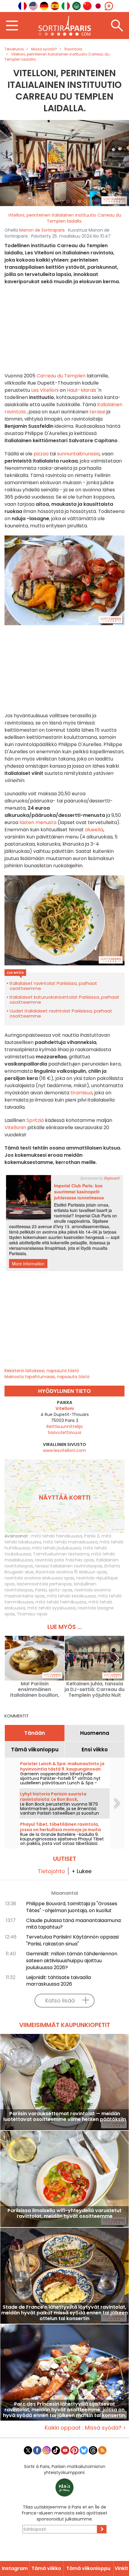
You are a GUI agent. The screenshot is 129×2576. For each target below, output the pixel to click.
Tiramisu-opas (32, 1614)
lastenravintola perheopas (44, 1584)
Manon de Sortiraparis (42, 230)
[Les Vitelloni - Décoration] (64, 163)
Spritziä (35, 1120)
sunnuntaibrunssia (78, 454)
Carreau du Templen (61, 376)
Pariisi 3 (92, 1536)
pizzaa (41, 454)
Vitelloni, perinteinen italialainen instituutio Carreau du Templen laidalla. (65, 218)
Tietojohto (51, 1871)
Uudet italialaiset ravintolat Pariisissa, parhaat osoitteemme (61, 1013)
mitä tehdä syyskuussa (51, 1608)
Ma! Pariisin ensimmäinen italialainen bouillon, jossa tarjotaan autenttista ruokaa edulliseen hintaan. (35, 1689)
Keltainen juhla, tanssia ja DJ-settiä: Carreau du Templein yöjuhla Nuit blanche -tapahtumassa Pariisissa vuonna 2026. (94, 1689)
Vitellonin (15, 1128)
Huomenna (95, 1733)
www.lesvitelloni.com (64, 1450)
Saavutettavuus (64, 1432)
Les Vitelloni (45, 390)
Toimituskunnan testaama (61, 1554)
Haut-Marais (82, 390)
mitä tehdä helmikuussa (61, 1602)
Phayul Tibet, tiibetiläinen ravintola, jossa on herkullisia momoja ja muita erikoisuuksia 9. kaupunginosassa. (60, 1830)
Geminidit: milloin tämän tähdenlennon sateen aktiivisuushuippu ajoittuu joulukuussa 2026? (72, 1961)
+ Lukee (81, 1871)
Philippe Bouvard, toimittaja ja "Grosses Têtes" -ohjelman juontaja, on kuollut (72, 1907)
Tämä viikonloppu (35, 1750)
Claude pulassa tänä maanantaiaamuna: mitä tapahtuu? (74, 1924)
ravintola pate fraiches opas (64, 1560)
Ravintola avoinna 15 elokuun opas (71, 1572)
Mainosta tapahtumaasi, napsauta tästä (47, 1377)
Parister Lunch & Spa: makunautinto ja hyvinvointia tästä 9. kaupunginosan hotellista (62, 1769)
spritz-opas (60, 1590)
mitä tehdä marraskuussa (70, 1542)
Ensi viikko (95, 1750)
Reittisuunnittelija (64, 1426)
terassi (97, 412)
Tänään (35, 1733)
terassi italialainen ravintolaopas (69, 1566)
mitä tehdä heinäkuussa (57, 1536)
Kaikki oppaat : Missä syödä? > (85, 2428)
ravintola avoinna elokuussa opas (39, 1578)
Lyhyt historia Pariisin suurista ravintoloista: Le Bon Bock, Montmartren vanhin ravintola (54, 1799)
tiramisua (81, 1093)
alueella (94, 830)
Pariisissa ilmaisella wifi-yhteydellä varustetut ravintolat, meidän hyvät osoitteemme (64, 2214)
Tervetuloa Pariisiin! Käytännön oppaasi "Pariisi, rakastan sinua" (72, 1940)
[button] (10, 163)
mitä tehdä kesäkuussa (71, 1596)
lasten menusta (38, 822)
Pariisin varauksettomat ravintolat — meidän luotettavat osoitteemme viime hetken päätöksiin (65, 2117)
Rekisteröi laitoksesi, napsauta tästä (42, 1371)
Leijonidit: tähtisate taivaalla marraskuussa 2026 (58, 1981)
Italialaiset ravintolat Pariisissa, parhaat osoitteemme (53, 986)
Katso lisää (60, 2000)
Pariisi (41, 1590)
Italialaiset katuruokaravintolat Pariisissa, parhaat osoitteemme (64, 1000)
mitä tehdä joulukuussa (56, 1548)
